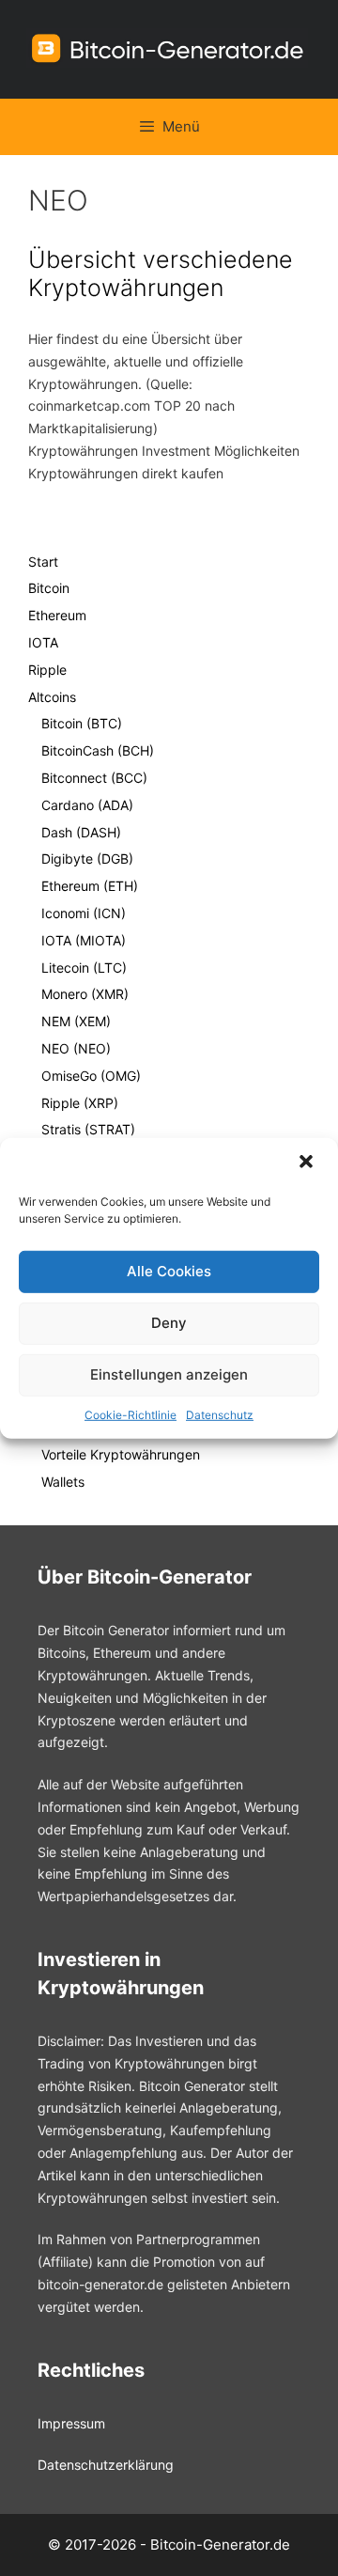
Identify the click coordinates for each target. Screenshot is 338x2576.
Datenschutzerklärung (106, 2465)
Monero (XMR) (85, 994)
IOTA (43, 642)
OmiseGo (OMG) (91, 1076)
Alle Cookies (169, 1271)
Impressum (71, 2423)
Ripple (47, 670)
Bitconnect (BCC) (94, 778)
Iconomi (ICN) (84, 913)
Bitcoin (49, 588)
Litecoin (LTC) (84, 968)
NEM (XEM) (76, 1021)
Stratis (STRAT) (88, 1129)
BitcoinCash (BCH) (98, 750)
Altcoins (52, 697)
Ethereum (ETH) (90, 886)
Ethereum (57, 615)
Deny (169, 1323)
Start (43, 562)
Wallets (63, 1482)
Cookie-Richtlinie (131, 1414)
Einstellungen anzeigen (169, 1374)
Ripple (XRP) (80, 1103)
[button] (308, 1163)
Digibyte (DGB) (87, 859)
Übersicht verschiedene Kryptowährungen (161, 273)
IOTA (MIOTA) (84, 940)
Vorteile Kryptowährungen (121, 1454)
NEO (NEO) (76, 1048)
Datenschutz (220, 1414)
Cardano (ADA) (87, 805)
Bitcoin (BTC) (82, 723)
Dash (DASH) (81, 832)
